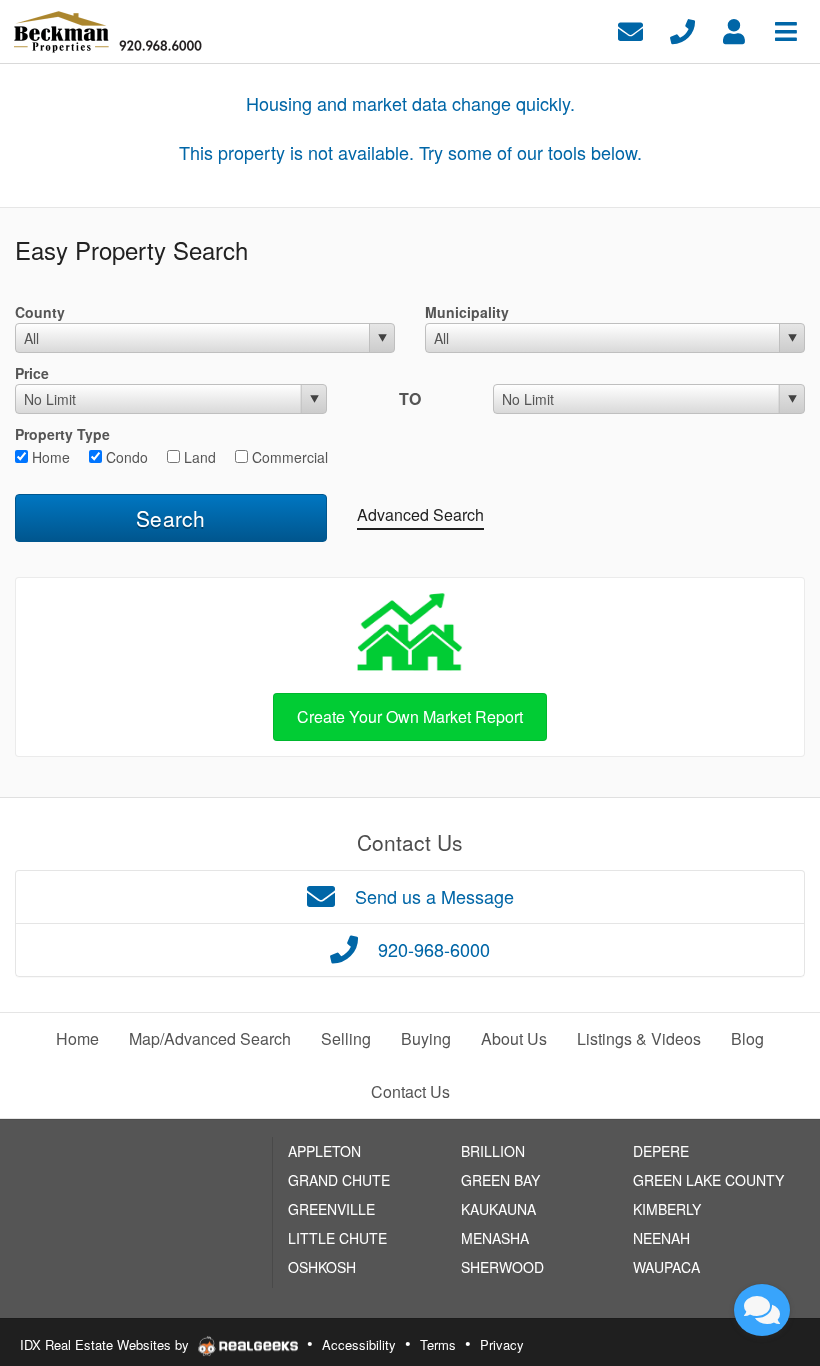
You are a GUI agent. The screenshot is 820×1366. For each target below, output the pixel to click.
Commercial (288, 457)
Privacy (502, 1344)
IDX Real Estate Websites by (106, 1344)
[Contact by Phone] (682, 29)
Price (32, 373)
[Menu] (786, 29)
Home (49, 457)
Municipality (467, 312)
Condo (125, 457)
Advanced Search (420, 514)
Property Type (62, 434)
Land (198, 457)
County (40, 312)
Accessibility (359, 1344)
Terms (438, 1344)
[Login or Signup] (734, 29)
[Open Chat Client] (762, 1310)
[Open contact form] (630, 29)
